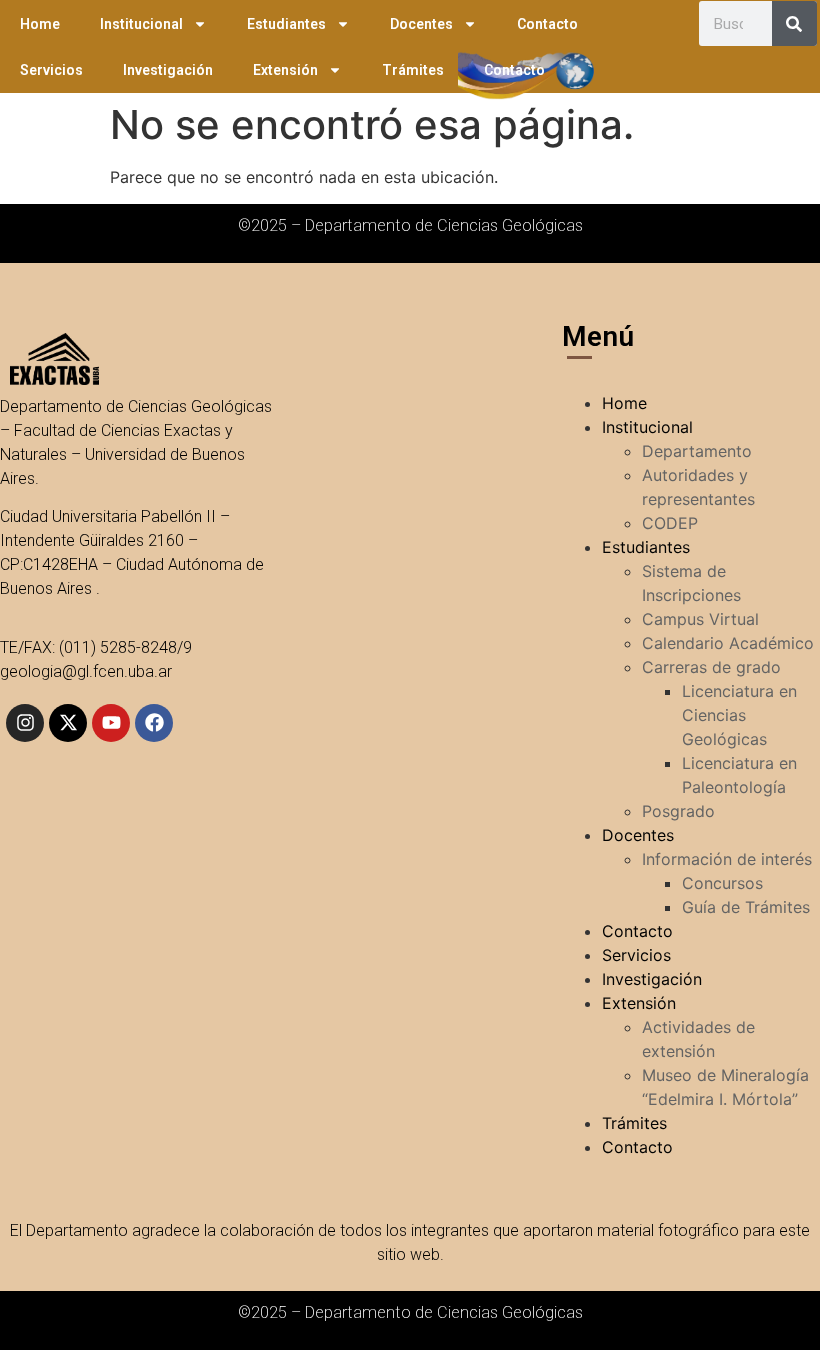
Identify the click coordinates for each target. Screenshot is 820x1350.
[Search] (794, 23)
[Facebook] (154, 723)
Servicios (51, 70)
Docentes (421, 24)
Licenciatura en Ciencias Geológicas (739, 715)
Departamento (697, 451)
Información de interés (727, 859)
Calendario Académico (728, 643)
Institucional (141, 24)
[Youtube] (111, 723)
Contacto (547, 24)
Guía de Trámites (746, 907)
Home (40, 24)
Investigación (168, 70)
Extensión (285, 70)
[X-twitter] (68, 723)
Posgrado (678, 811)
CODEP (670, 523)
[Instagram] (25, 723)
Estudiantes (286, 24)
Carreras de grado (711, 667)
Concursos (722, 883)
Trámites (413, 70)
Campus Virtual (700, 619)
